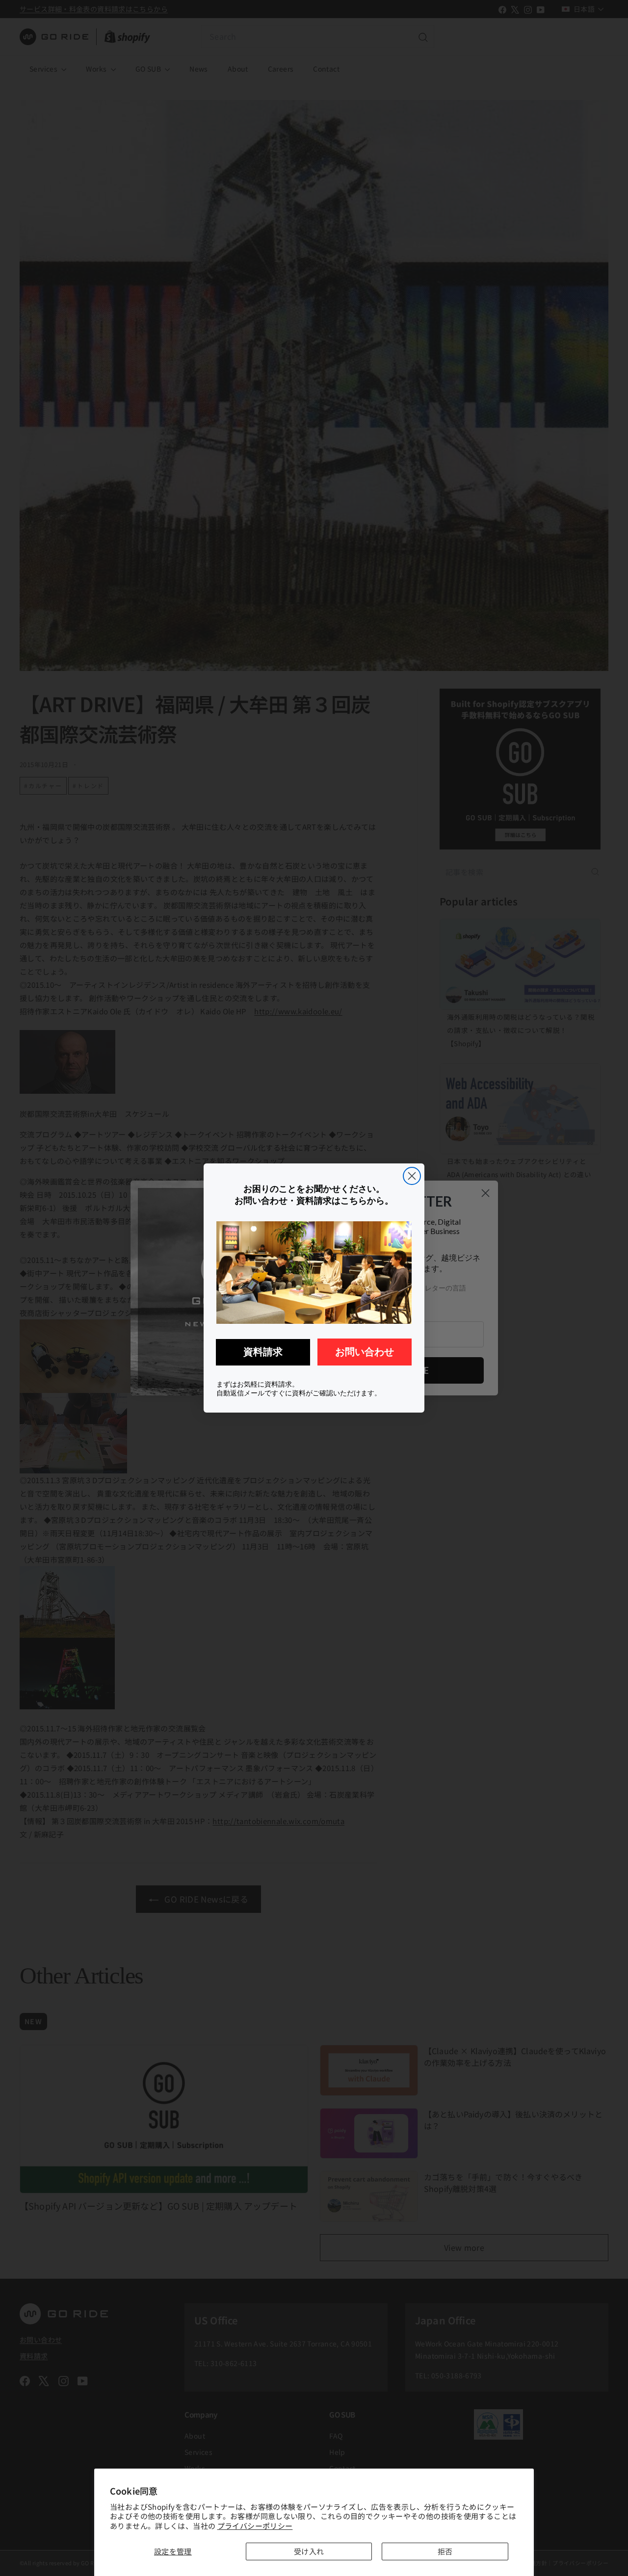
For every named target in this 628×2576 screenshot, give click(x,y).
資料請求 (263, 1352)
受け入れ (309, 2551)
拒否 (445, 2551)
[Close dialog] (412, 1176)
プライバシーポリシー (255, 2526)
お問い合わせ (365, 1352)
